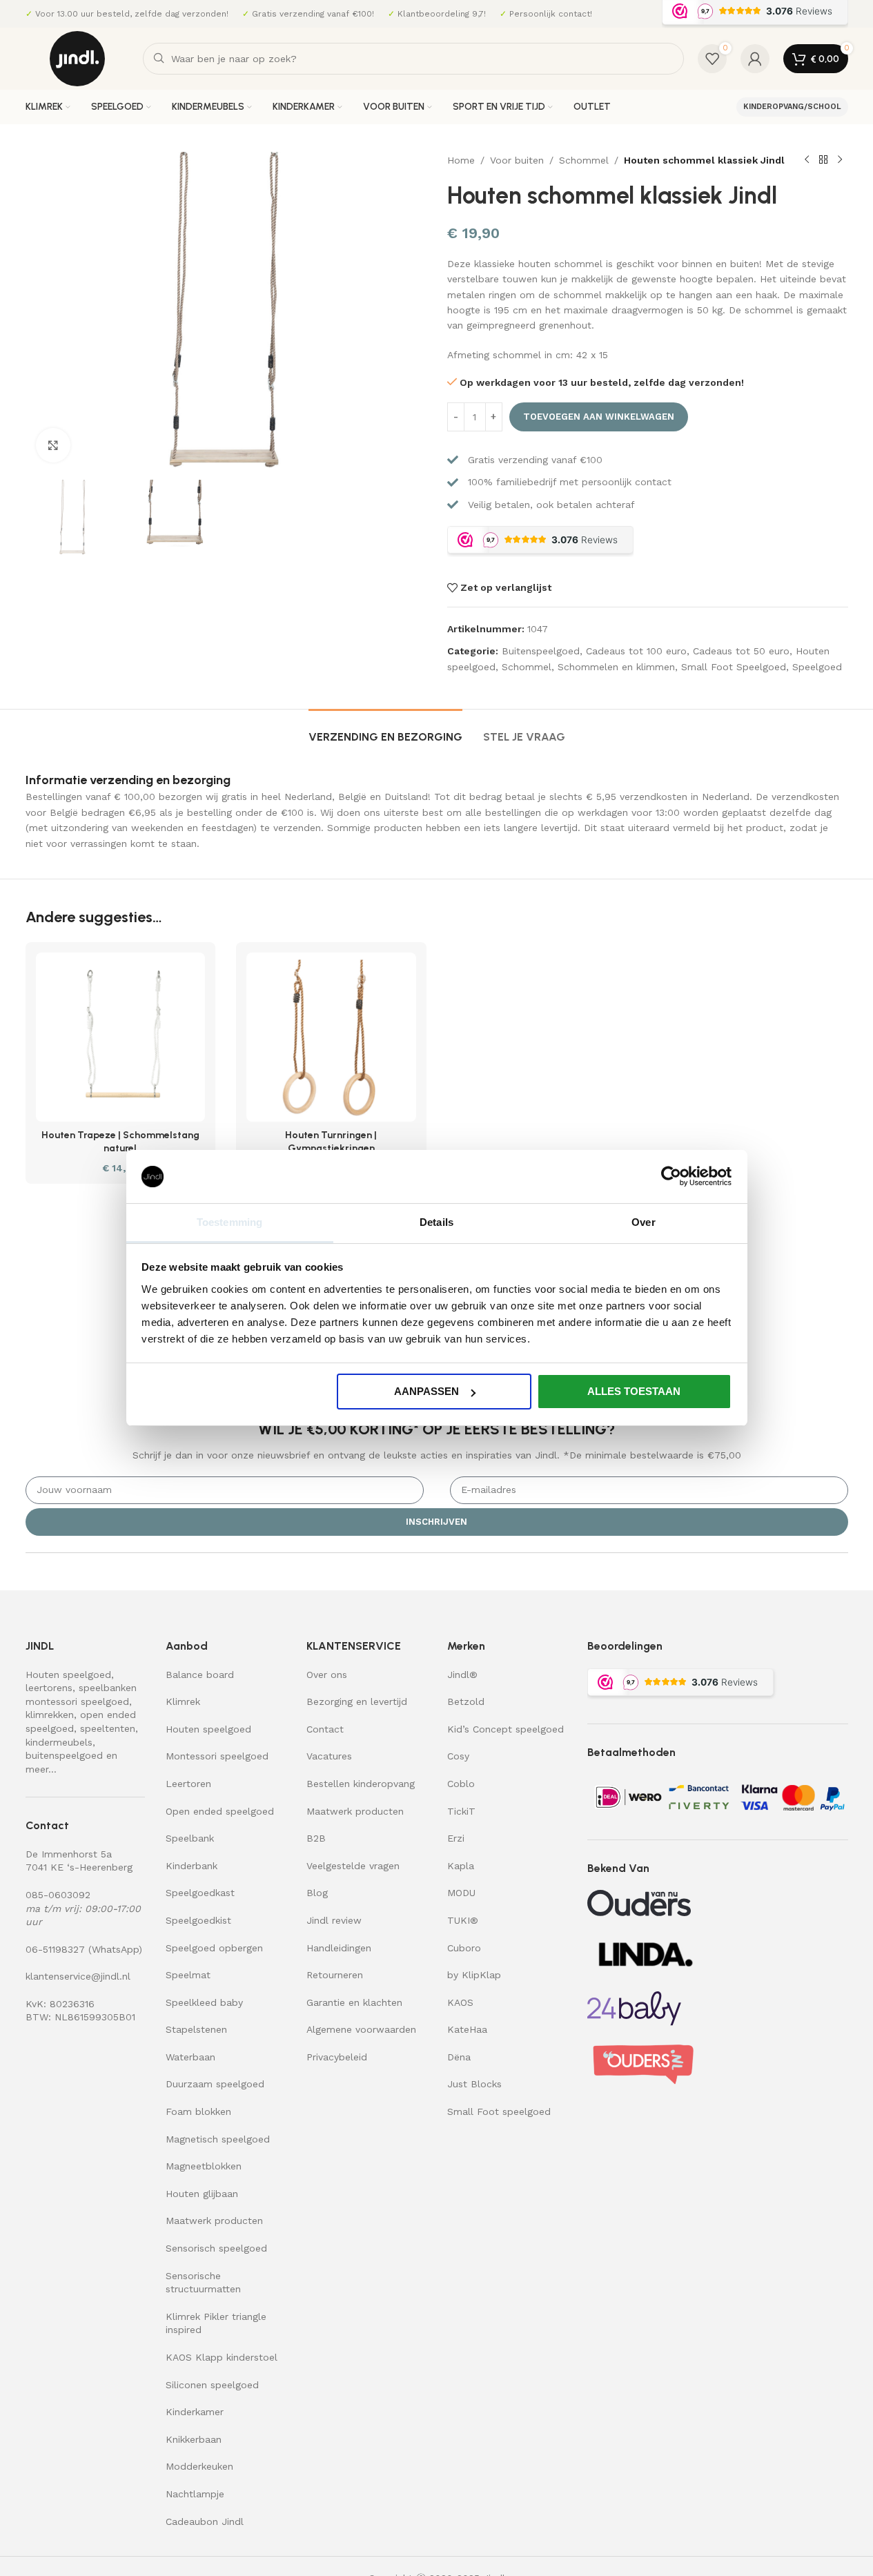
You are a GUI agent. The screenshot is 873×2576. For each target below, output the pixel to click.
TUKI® (463, 1920)
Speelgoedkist (198, 1920)
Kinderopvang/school (792, 107)
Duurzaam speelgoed (215, 2084)
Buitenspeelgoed (541, 651)
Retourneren (335, 1975)
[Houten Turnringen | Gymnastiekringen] (331, 1037)
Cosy (458, 1756)
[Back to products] (823, 160)
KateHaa (467, 2029)
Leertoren (188, 1784)
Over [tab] (643, 1222)
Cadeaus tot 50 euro (741, 651)
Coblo (461, 1784)
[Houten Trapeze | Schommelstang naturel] (121, 1037)
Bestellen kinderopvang (361, 1784)
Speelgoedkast (200, 1893)
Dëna (459, 2057)
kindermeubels (59, 1742)
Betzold (466, 1701)
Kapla (461, 1866)
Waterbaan (190, 2057)
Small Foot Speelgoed (734, 667)
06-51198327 (55, 1949)
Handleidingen (339, 1948)
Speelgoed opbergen (214, 1948)
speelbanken (108, 1688)
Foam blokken (198, 2111)
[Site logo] (77, 58)
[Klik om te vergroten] (53, 445)
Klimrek (183, 1701)
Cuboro (464, 1948)
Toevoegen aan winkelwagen (599, 417)
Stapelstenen (196, 2029)
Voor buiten (517, 160)
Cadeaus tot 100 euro (636, 651)
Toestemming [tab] (229, 1222)
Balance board (200, 1675)
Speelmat (188, 1975)
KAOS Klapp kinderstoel (222, 2357)
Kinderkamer (195, 2412)
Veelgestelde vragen (353, 1866)
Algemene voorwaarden (361, 2029)
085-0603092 (58, 1895)
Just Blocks (474, 2084)
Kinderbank (192, 1866)
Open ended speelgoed (220, 1811)
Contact (325, 1729)
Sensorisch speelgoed (216, 2248)
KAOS (460, 2002)
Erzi (456, 1838)
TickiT (461, 1811)
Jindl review (334, 1920)
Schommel (584, 160)
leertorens (49, 1688)
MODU (461, 1893)
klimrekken (50, 1715)
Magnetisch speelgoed (218, 2139)
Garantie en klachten (354, 2002)
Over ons (327, 1675)
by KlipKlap (474, 1975)
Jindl (462, 1675)
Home (461, 160)
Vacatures (329, 1756)
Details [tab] (436, 1222)
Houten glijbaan (202, 2194)
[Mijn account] (755, 59)
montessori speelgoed (77, 1701)
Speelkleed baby (204, 2002)
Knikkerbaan (194, 2439)
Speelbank (190, 1838)
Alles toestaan (634, 1391)
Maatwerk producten (214, 2221)
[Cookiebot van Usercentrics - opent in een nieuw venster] (671, 1176)
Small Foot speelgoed (499, 2111)
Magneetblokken (204, 2166)
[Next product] (840, 160)
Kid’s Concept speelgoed (506, 1729)
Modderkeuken (199, 2466)
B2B (316, 1838)
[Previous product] (807, 160)
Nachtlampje (195, 2494)
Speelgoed (817, 667)
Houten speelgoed (68, 1675)
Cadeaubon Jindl (205, 2521)
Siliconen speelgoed (212, 2385)
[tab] (385, 730)
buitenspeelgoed (64, 1755)
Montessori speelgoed (217, 1756)
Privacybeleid (337, 2057)
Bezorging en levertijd (357, 1701)
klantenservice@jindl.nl (78, 1976)
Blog (317, 1893)
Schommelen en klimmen (616, 667)
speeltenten (108, 1728)
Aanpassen (426, 1391)
